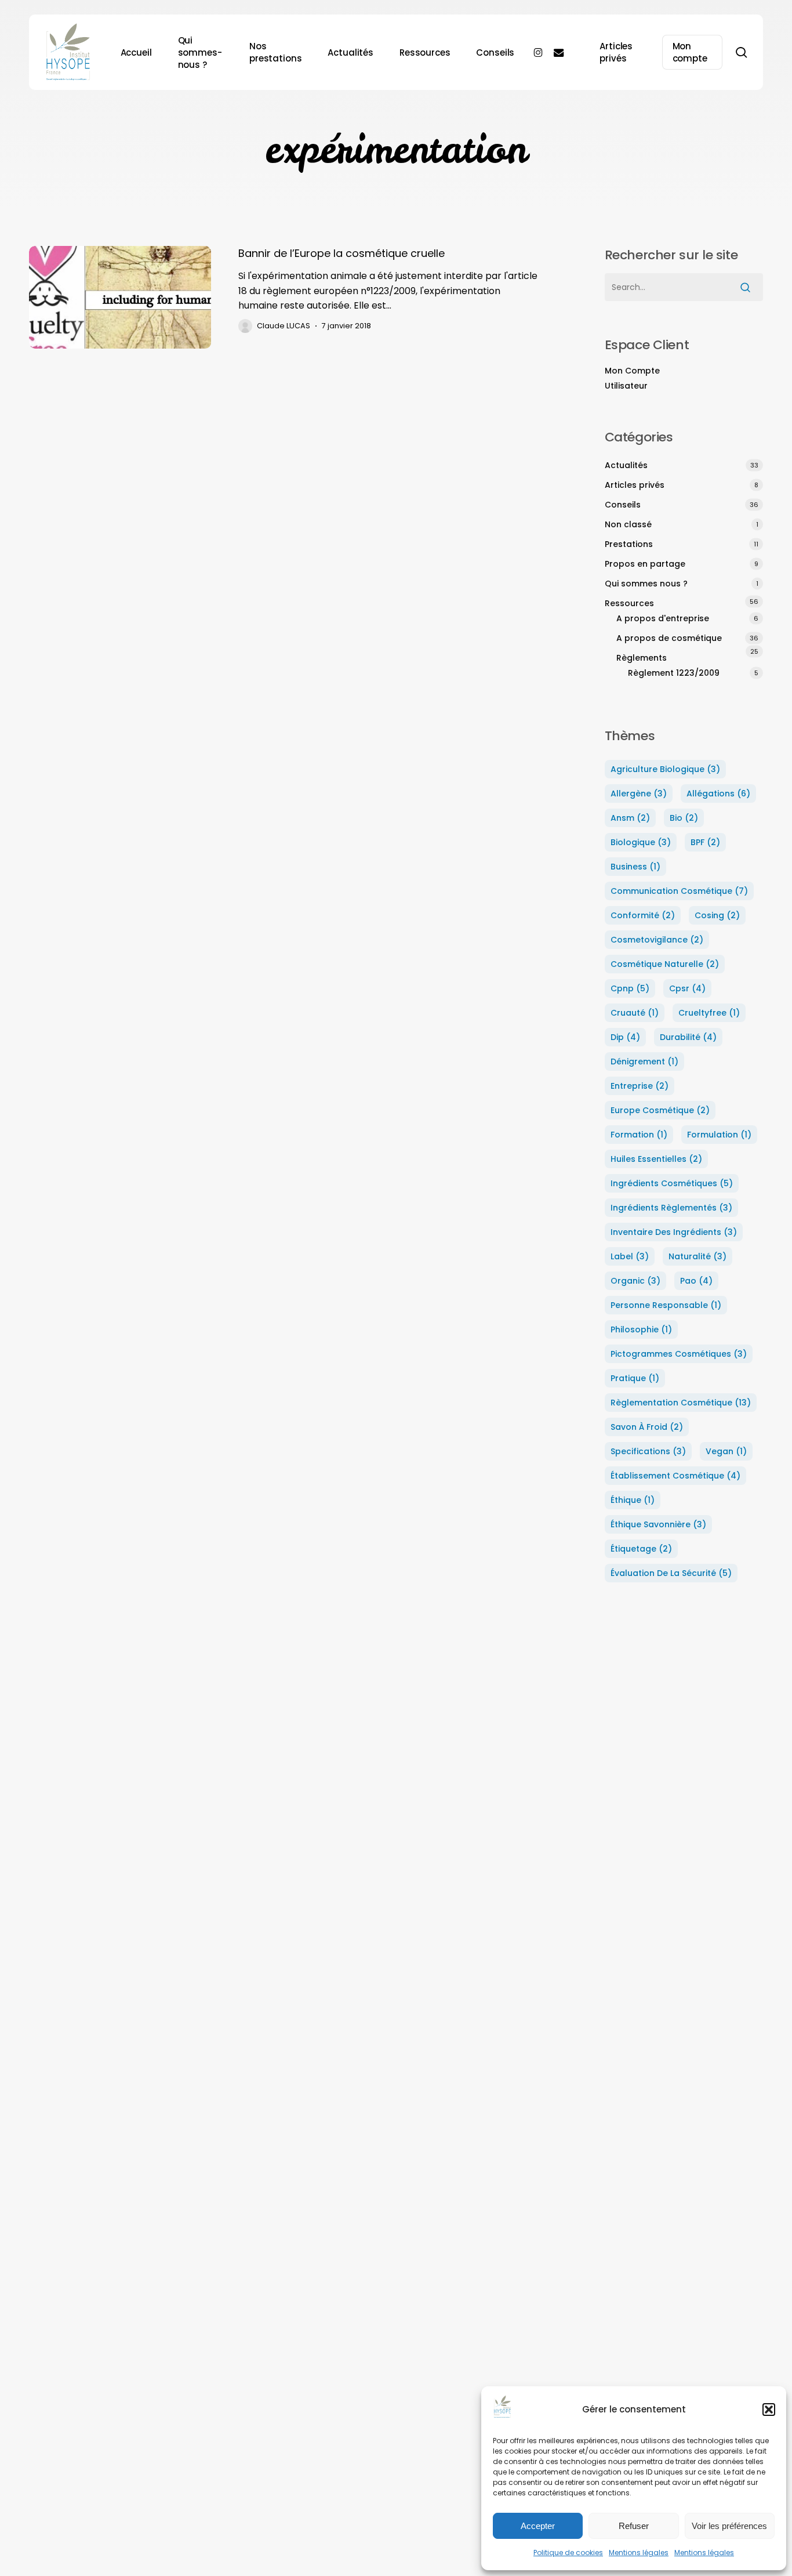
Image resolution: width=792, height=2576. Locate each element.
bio (684, 818)
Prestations (629, 544)
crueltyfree (709, 1013)
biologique (641, 842)
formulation (719, 1135)
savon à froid (647, 1427)
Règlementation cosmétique (681, 1403)
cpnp (630, 988)
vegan (726, 1451)
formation (639, 1135)
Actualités (626, 465)
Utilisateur (626, 386)
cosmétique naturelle (665, 964)
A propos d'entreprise (663, 618)
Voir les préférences (729, 2526)
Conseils (623, 505)
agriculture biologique (665, 769)
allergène (639, 794)
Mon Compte (632, 371)
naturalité (697, 1256)
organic (635, 1281)
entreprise (640, 1086)
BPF (705, 842)
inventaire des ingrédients (674, 1232)
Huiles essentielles (656, 1159)
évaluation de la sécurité (671, 1573)
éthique (633, 1500)
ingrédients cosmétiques (672, 1183)
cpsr (687, 988)
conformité (643, 915)
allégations (718, 794)
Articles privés (635, 485)
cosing (717, 915)
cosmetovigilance (657, 940)
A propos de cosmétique (669, 638)
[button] (769, 2410)
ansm (630, 818)
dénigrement (644, 1061)
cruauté (635, 1013)
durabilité (688, 1037)
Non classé (628, 524)
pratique (635, 1378)
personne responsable (666, 1305)
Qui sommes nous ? (646, 584)
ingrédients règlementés (671, 1208)
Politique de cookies (568, 2553)
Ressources (629, 603)
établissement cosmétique (675, 1476)
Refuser (634, 2526)
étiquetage (641, 1549)
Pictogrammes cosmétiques (679, 1354)
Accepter (538, 2526)
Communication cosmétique (679, 891)
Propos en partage (645, 564)
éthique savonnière (658, 1524)
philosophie (641, 1329)
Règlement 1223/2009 (674, 673)
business (635, 867)
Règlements (642, 658)
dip (625, 1037)
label (630, 1256)
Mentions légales (639, 2553)
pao (696, 1281)
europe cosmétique (660, 1110)
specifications (648, 1451)
